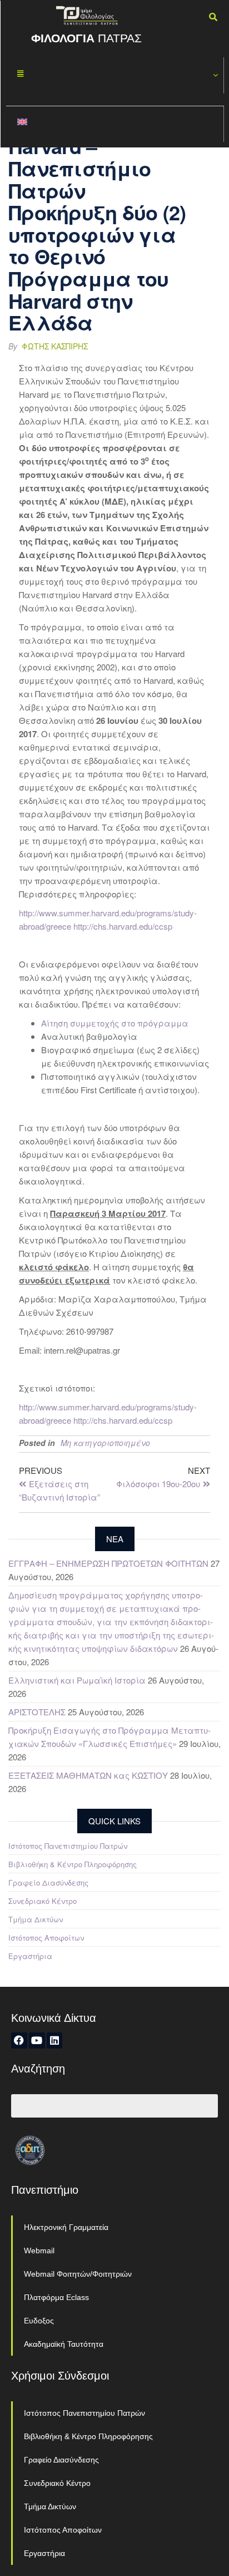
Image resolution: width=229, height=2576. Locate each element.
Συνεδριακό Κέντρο (43, 1901)
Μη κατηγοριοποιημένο (105, 1443)
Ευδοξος (39, 2321)
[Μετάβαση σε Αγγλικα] (115, 124)
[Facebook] (19, 2040)
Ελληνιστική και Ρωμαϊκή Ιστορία (77, 1680)
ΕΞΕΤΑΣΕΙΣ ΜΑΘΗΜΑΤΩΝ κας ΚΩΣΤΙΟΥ (88, 1775)
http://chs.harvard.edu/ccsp (123, 926)
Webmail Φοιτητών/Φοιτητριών (78, 2274)
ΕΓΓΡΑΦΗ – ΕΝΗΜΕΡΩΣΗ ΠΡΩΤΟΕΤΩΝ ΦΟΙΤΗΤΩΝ (108, 1563)
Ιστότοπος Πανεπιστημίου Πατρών (68, 1846)
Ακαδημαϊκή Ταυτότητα (64, 2344)
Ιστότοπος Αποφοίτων (46, 1938)
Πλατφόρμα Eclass (56, 2297)
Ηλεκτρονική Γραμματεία (66, 2227)
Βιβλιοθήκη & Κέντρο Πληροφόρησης (73, 1864)
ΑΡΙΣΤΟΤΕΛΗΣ (37, 1712)
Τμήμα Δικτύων (36, 1919)
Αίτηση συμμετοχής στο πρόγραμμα (115, 1023)
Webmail (39, 2251)
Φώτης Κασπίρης (55, 346)
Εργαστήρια (30, 1956)
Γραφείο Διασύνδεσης (48, 1882)
